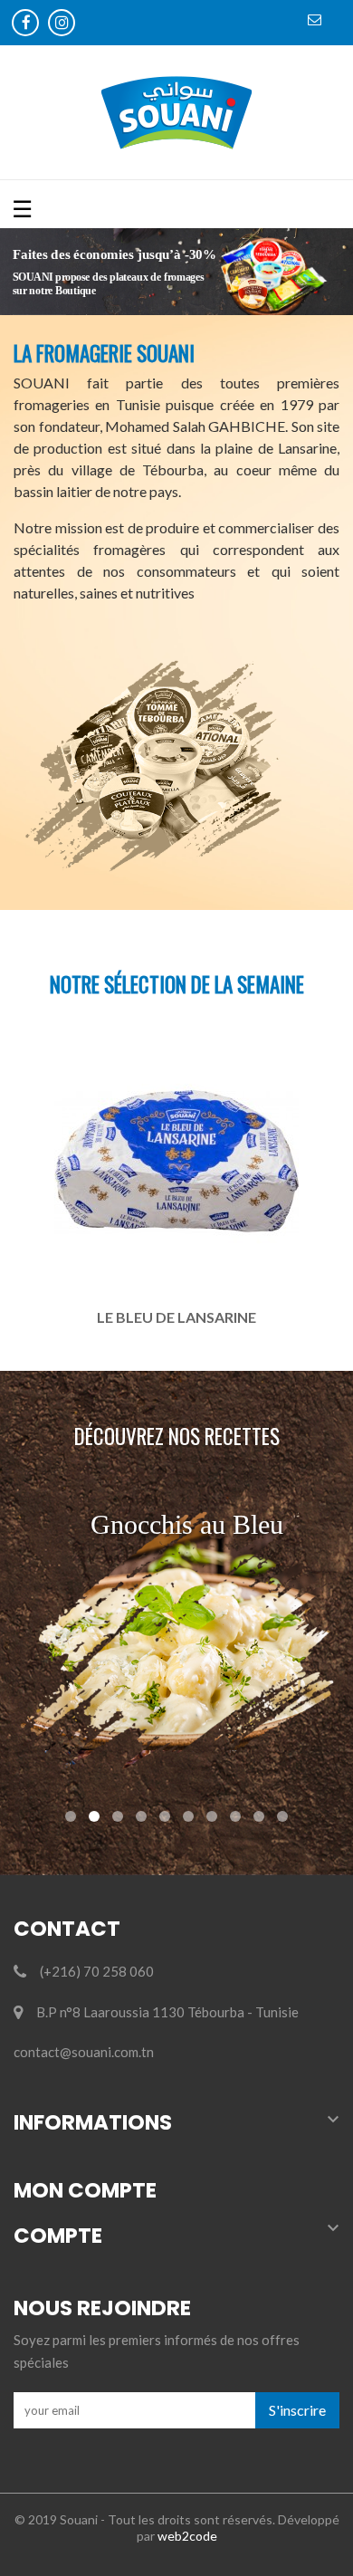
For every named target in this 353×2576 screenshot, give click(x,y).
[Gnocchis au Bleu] (177, 1639)
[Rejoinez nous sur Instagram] (63, 24)
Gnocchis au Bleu (187, 1524)
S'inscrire (297, 2410)
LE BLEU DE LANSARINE (176, 1317)
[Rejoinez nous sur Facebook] (27, 24)
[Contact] (317, 23)
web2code (187, 2536)
